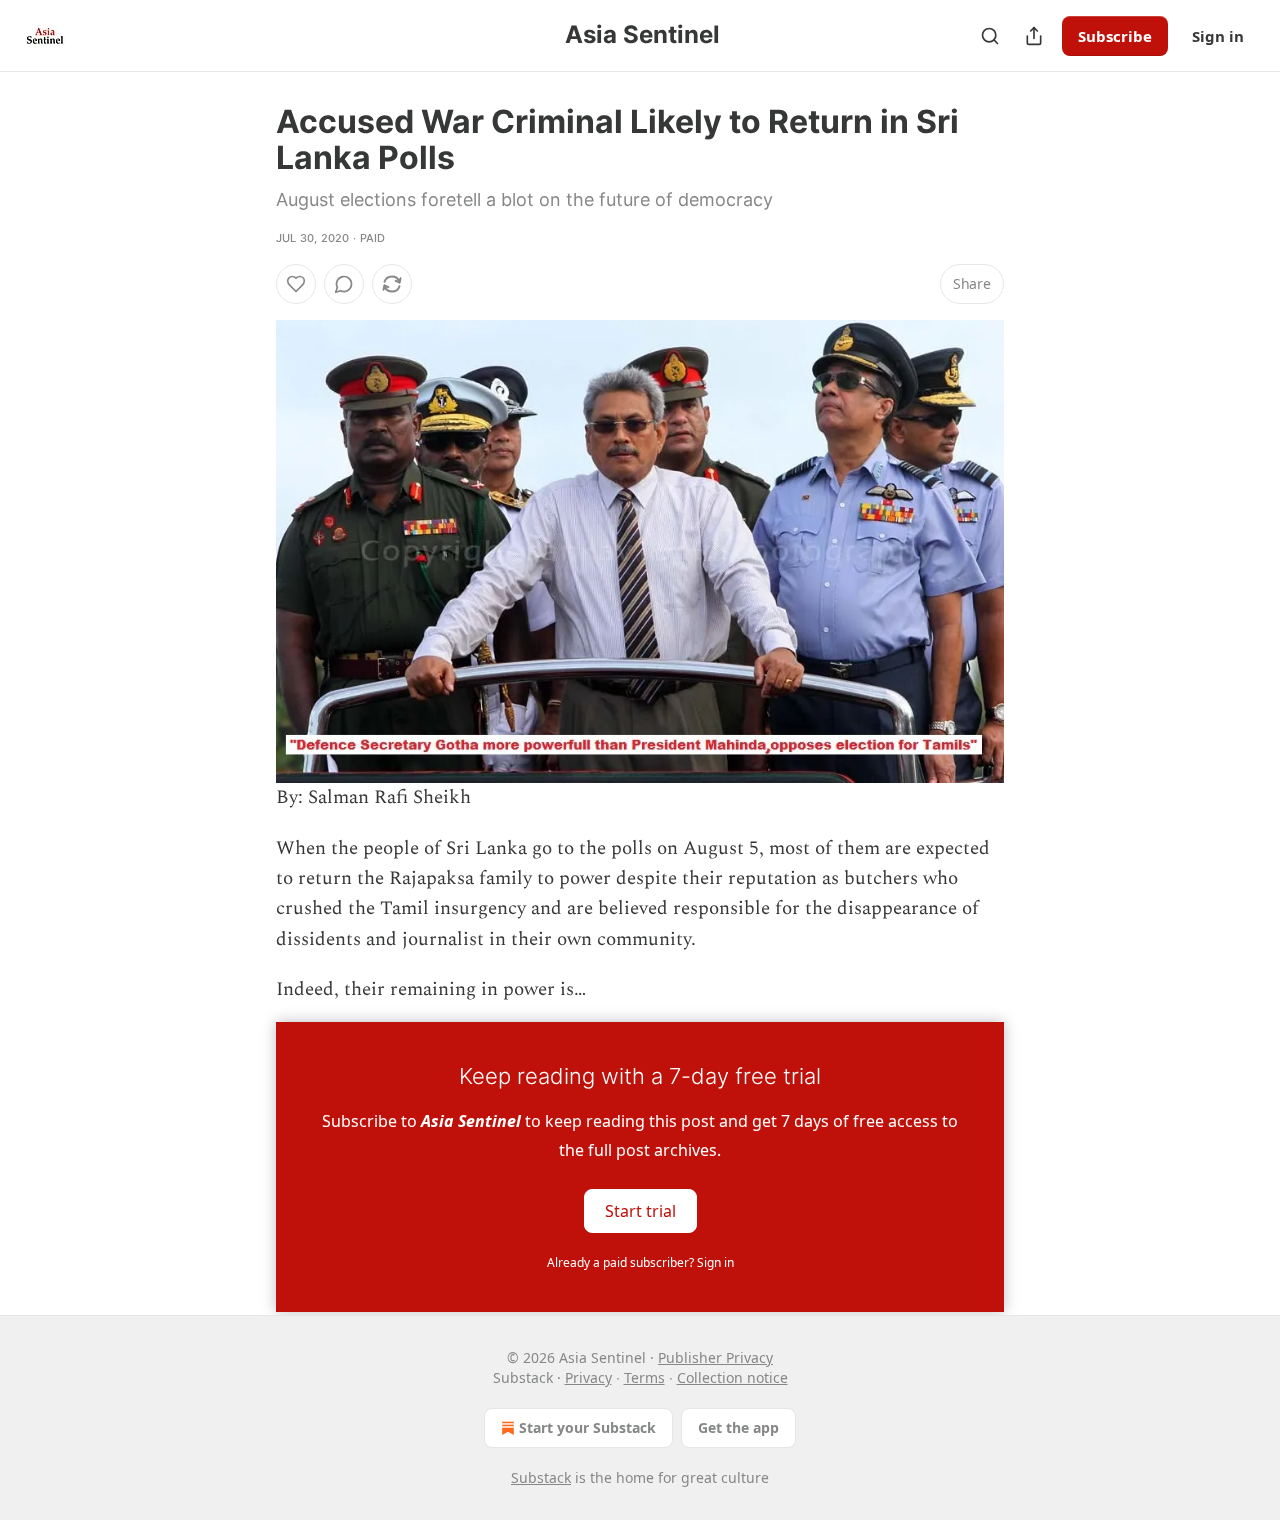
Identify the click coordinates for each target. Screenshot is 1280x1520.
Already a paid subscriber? (640, 1262)
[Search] (990, 36)
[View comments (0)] (344, 284)
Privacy (588, 1377)
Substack (541, 1477)
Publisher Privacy (715, 1357)
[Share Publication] (1034, 36)
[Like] (296, 284)
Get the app (738, 1427)
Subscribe (1115, 36)
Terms (644, 1377)
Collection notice (732, 1377)
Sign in (1218, 36)
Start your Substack (587, 1427)
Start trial (640, 1210)
